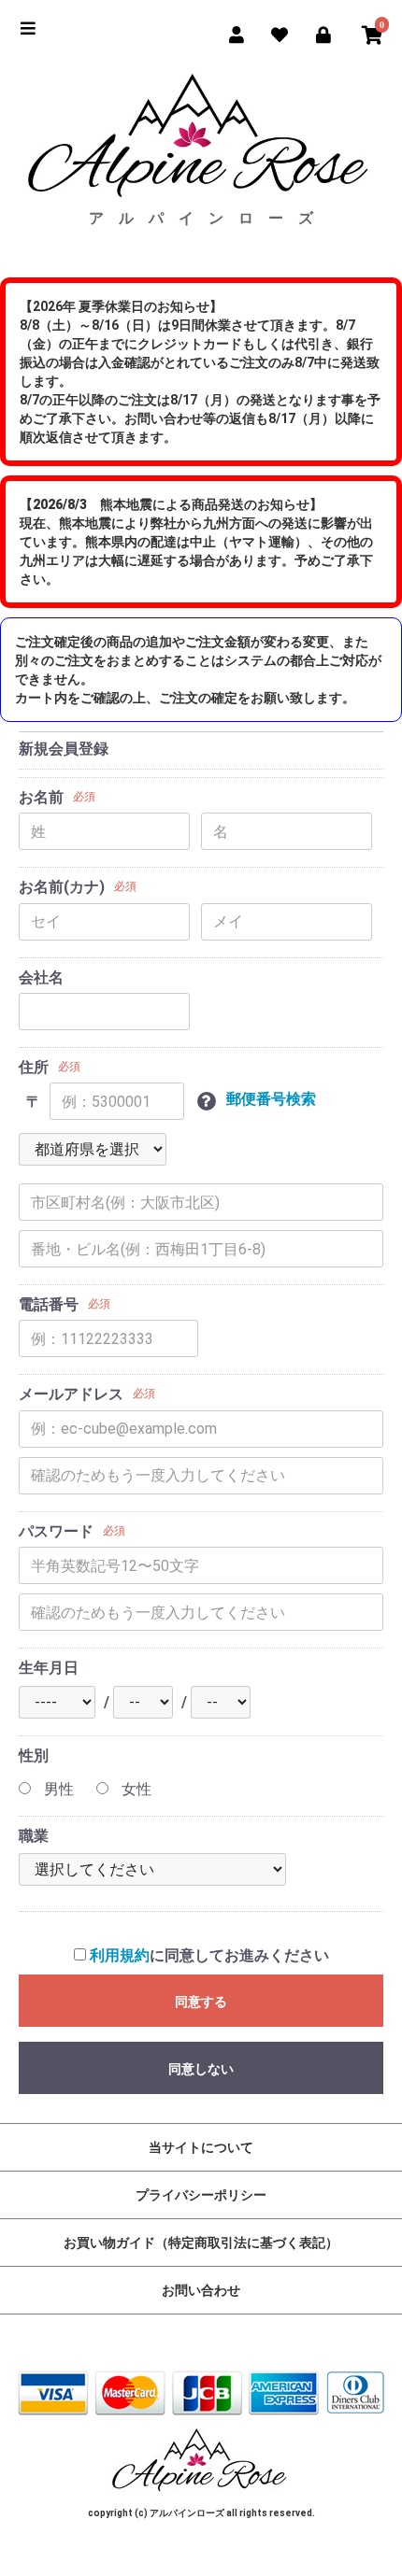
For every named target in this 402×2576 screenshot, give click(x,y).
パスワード (56, 1531)
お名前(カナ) (62, 887)
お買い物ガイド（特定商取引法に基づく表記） (201, 2243)
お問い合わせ (201, 2290)
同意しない (201, 2069)
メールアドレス (71, 1394)
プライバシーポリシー (201, 2195)
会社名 (41, 977)
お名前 (41, 797)
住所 (34, 1067)
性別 (34, 1755)
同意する (201, 2002)
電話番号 (49, 1304)
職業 (34, 1836)
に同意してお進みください (209, 1955)
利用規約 (120, 1955)
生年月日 (49, 1668)
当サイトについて (201, 2147)
